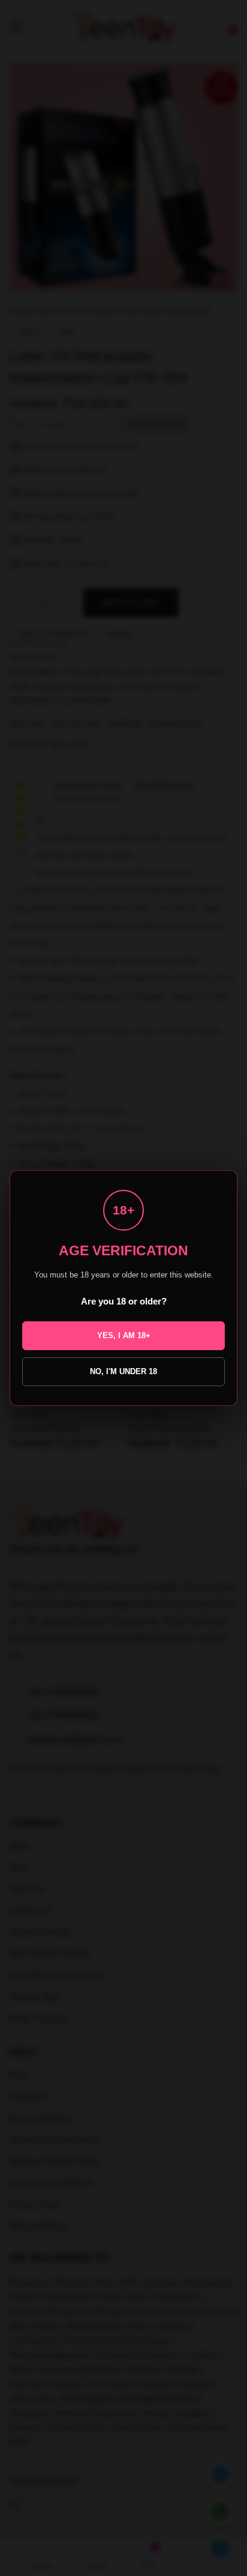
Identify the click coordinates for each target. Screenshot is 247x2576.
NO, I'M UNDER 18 (123, 1371)
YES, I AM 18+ (124, 1335)
